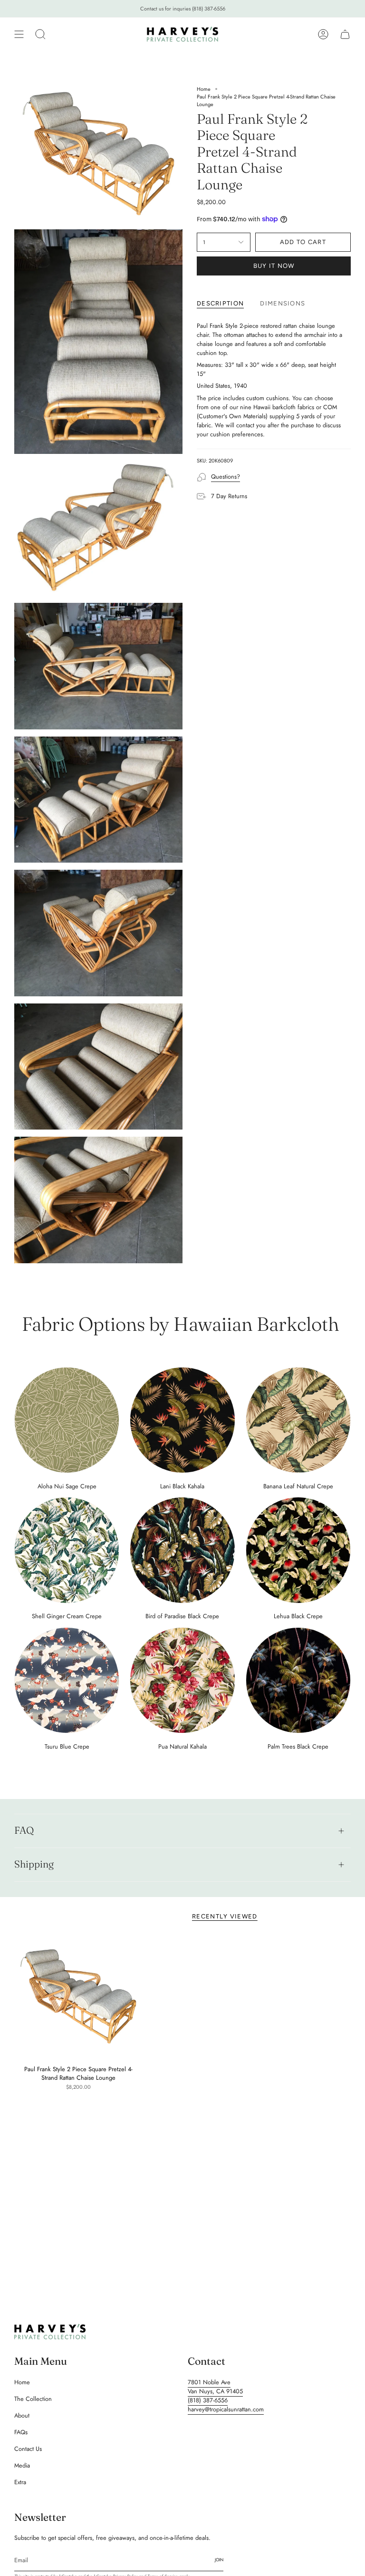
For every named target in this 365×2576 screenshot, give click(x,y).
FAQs (21, 2432)
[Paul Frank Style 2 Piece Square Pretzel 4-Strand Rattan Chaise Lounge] (78, 1997)
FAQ (24, 1830)
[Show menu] (19, 34)
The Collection (33, 2399)
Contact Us (28, 2449)
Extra (20, 2482)
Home (204, 89)
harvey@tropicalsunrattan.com (226, 2409)
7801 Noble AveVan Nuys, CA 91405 (215, 2387)
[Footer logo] (50, 2332)
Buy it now (274, 266)
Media (22, 2465)
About (22, 2415)
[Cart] (345, 34)
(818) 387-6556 (208, 2400)
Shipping (34, 1864)
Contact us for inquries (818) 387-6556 (183, 9)
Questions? (226, 477)
